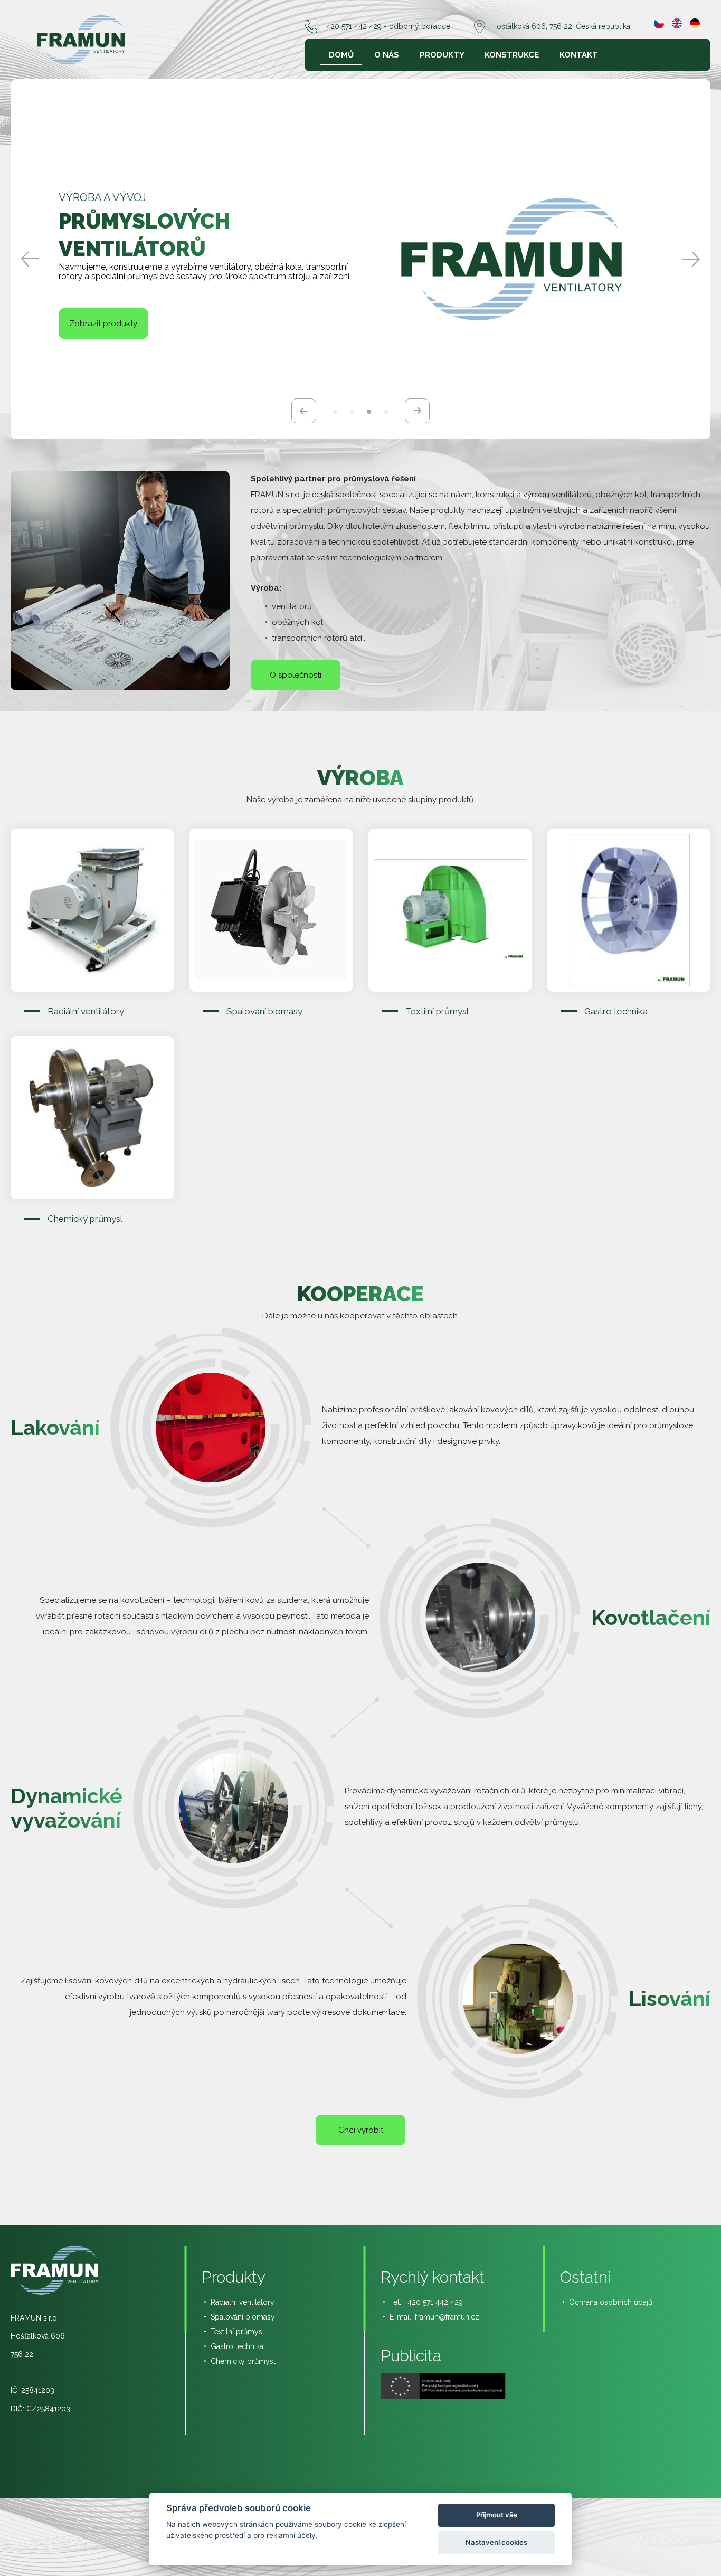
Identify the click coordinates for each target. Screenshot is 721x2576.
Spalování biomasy (243, 2317)
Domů (341, 55)
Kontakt (579, 55)
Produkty (442, 55)
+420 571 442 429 (434, 2302)
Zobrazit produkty (103, 331)
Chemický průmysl (243, 2361)
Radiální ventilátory (243, 2302)
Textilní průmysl (238, 2332)
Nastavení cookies (496, 2542)
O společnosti (296, 675)
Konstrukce (512, 55)
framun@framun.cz (447, 2317)
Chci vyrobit (361, 2130)
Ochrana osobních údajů (611, 2302)
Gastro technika (237, 2346)
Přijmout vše (497, 2515)
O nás (387, 55)
